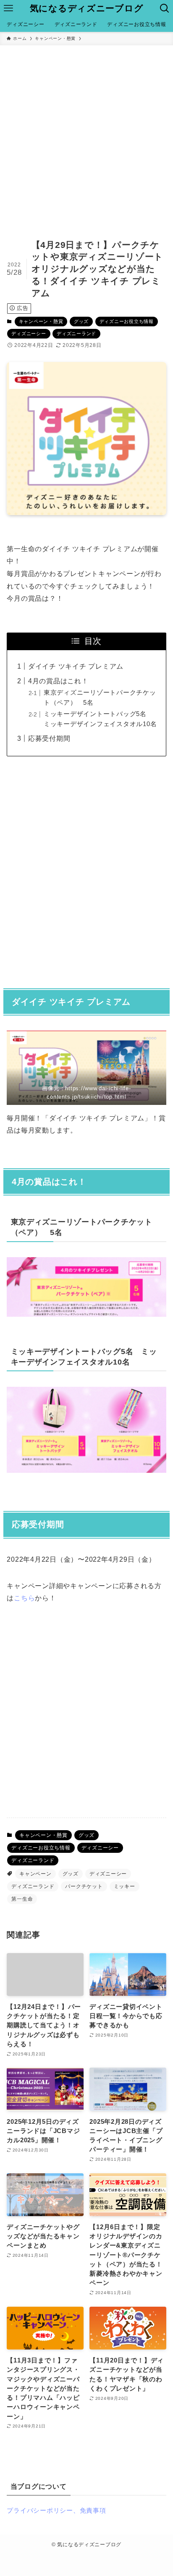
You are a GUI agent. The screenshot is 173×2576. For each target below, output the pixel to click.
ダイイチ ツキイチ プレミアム (76, 666)
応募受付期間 (49, 738)
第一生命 (22, 1899)
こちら (24, 1598)
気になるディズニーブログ (87, 9)
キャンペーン (35, 1874)
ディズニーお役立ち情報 (127, 321)
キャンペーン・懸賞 (41, 321)
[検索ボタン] (165, 8)
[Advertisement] (86, 136)
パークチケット (84, 1886)
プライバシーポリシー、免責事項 (56, 2511)
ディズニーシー (29, 333)
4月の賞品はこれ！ (58, 681)
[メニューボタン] (8, 8)
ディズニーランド (76, 333)
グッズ (81, 321)
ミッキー (125, 1886)
